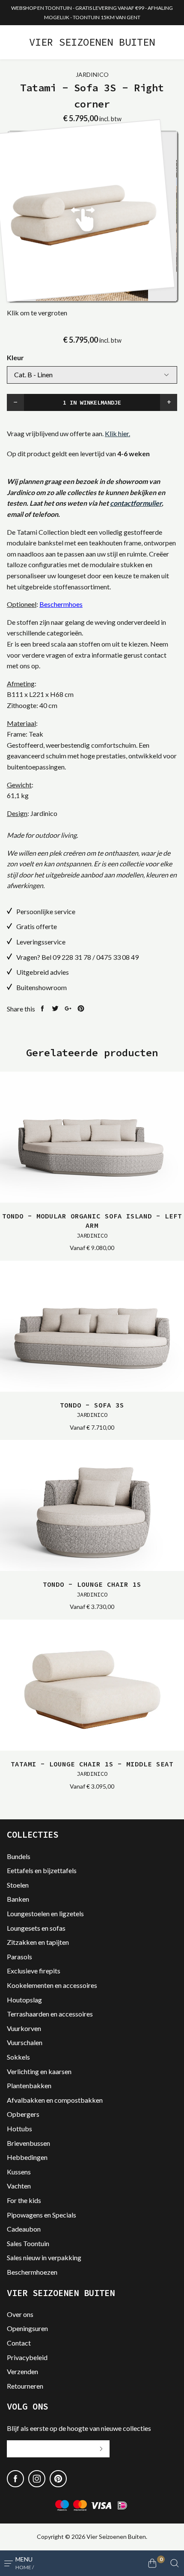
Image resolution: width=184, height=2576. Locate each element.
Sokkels (18, 2057)
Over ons (20, 2314)
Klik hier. (117, 433)
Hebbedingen (27, 2157)
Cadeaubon (24, 2229)
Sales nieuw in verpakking (44, 2257)
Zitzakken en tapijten (38, 1942)
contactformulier (136, 503)
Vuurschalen (25, 2042)
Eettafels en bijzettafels (42, 1870)
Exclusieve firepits (34, 1971)
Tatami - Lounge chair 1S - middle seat (92, 1769)
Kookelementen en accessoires (52, 1985)
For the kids (24, 2200)
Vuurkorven (24, 2028)
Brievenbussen (28, 2143)
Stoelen (18, 1885)
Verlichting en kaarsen (39, 2071)
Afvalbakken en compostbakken (55, 2100)
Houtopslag (24, 2000)
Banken (18, 1899)
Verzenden (22, 2371)
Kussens (19, 2172)
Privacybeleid (27, 2357)
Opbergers (23, 2114)
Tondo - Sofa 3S (92, 1410)
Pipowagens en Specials (42, 2215)
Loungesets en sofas (36, 1928)
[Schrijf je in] (101, 2449)
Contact (19, 2343)
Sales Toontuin (28, 2243)
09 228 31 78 (72, 957)
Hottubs (19, 2129)
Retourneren (25, 2386)
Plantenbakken (29, 2085)
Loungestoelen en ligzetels (45, 1913)
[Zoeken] (175, 2563)
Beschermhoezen (32, 2272)
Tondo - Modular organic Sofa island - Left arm (92, 1225)
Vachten (19, 2186)
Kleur (15, 357)
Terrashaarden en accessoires (50, 2014)
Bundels (19, 1856)
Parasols (19, 1957)
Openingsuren (27, 2328)
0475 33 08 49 (117, 957)
